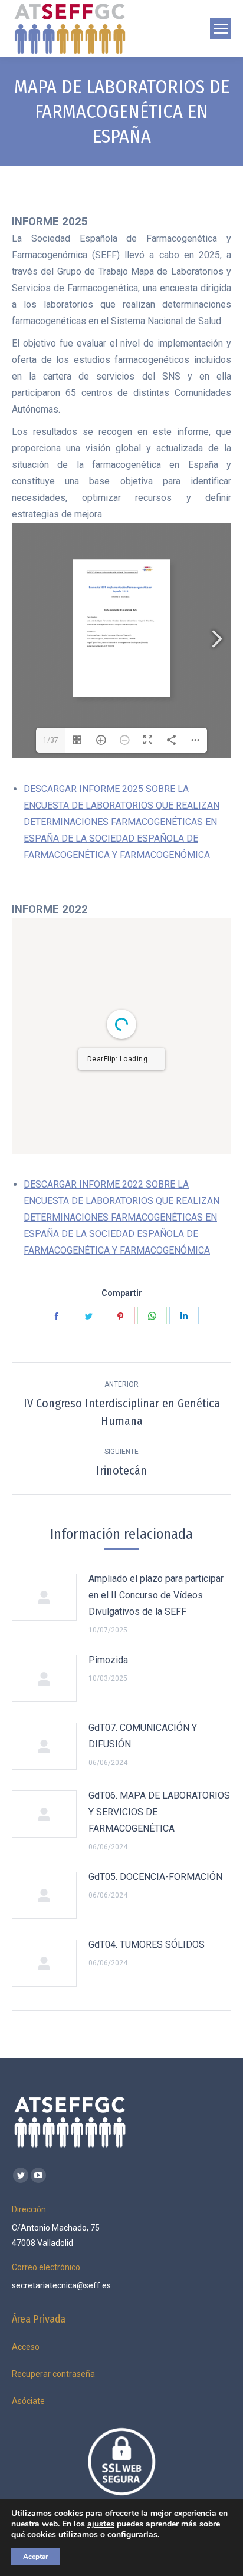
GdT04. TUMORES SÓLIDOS (147, 1945)
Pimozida (108, 1660)
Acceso (26, 2347)
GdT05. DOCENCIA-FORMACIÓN (155, 1877)
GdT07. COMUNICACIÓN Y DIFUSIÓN (143, 1736)
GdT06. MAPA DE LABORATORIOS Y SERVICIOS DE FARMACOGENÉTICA (159, 1812)
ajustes (101, 2524)
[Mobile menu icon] (221, 29)
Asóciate (28, 2401)
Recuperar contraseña (53, 2374)
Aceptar (36, 2557)
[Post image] (44, 1597)
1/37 (51, 740)
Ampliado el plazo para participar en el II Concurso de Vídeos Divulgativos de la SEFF (156, 1595)
